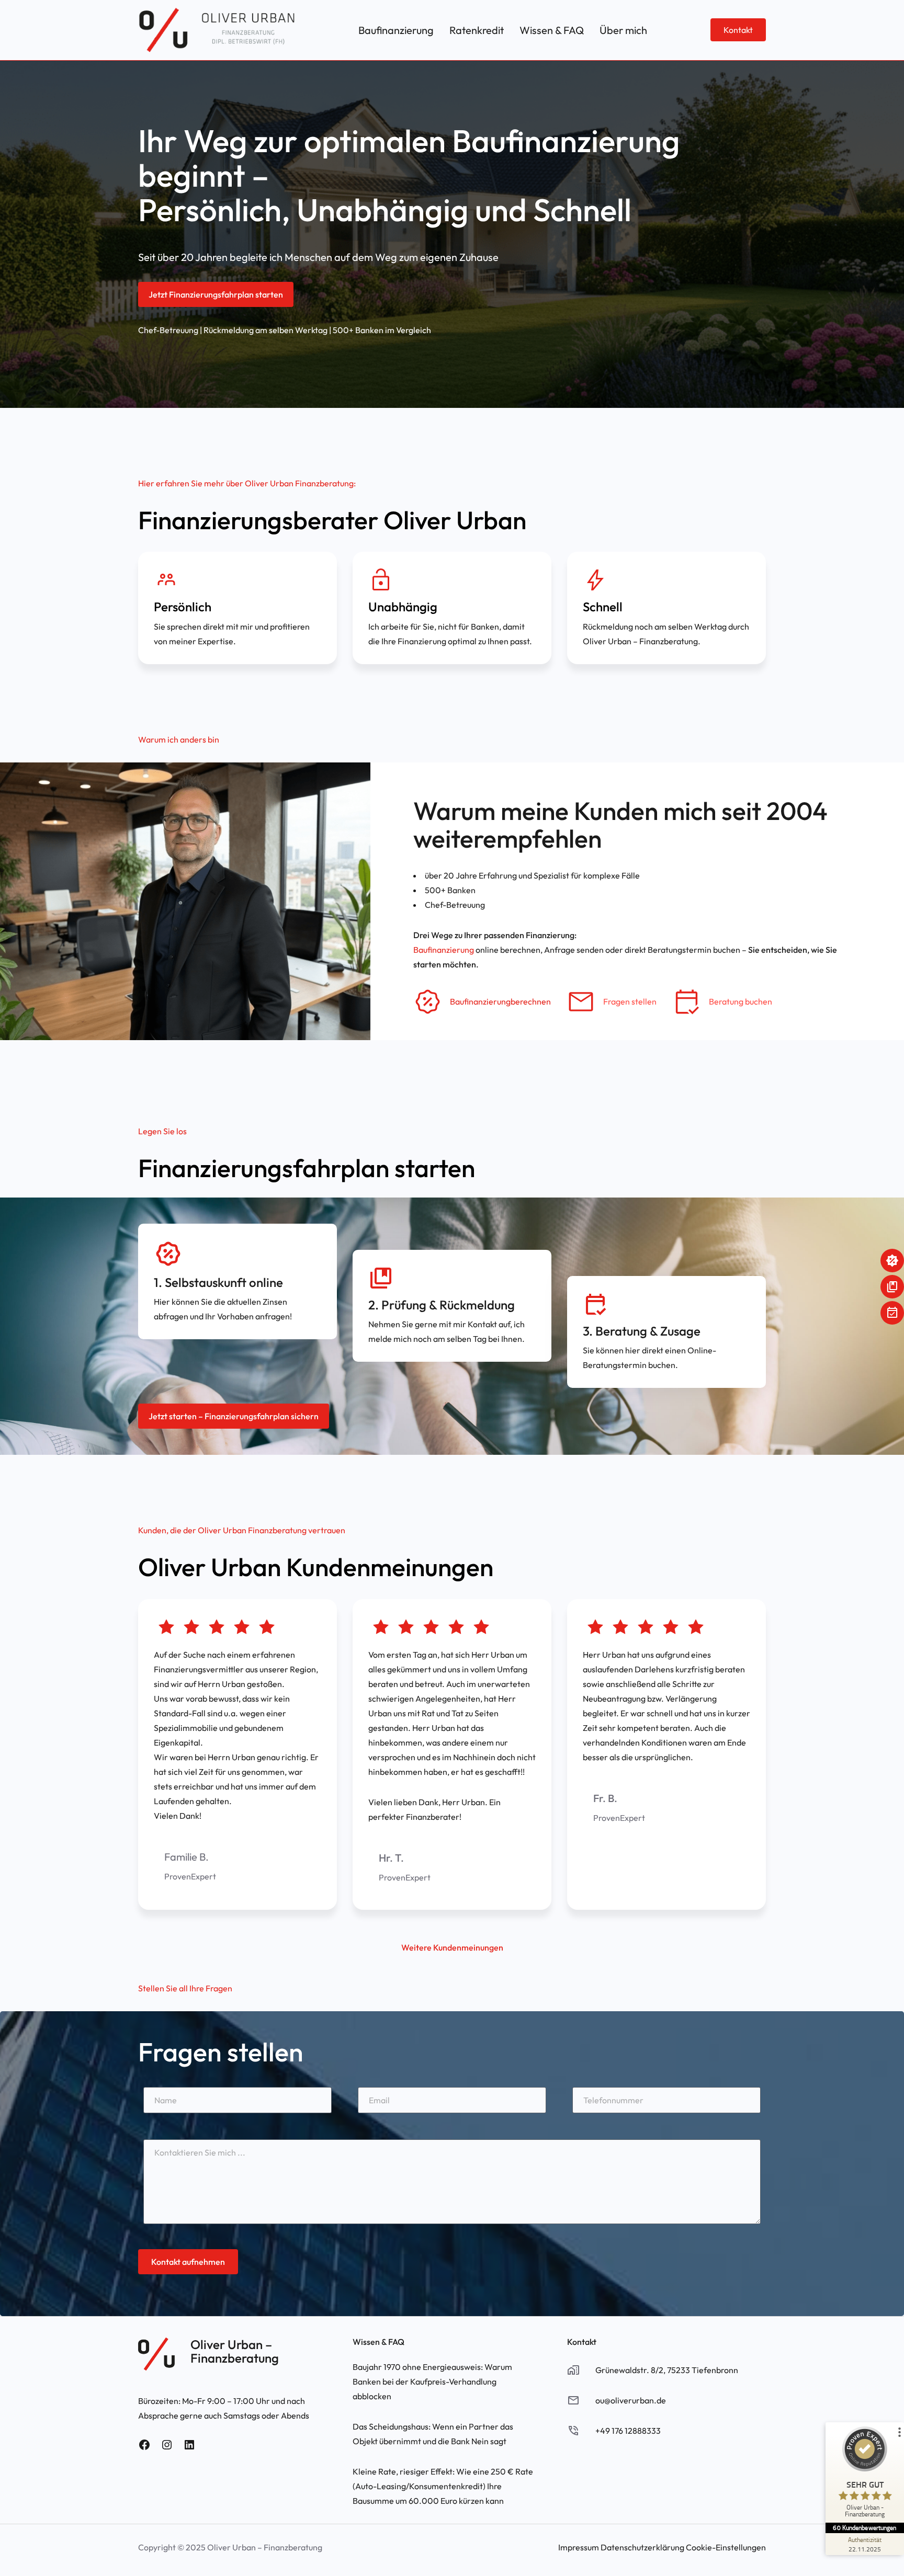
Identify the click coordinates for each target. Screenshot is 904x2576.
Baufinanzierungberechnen (500, 1001)
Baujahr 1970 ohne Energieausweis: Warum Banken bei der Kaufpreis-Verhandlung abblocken (432, 2381)
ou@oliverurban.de (631, 2400)
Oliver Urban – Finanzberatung (235, 2351)
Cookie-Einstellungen (726, 2547)
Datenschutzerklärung (642, 2547)
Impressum (579, 2547)
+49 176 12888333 (628, 2431)
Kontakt (738, 30)
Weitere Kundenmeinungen (452, 1947)
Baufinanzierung (444, 950)
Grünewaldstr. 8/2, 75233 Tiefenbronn (667, 2370)
